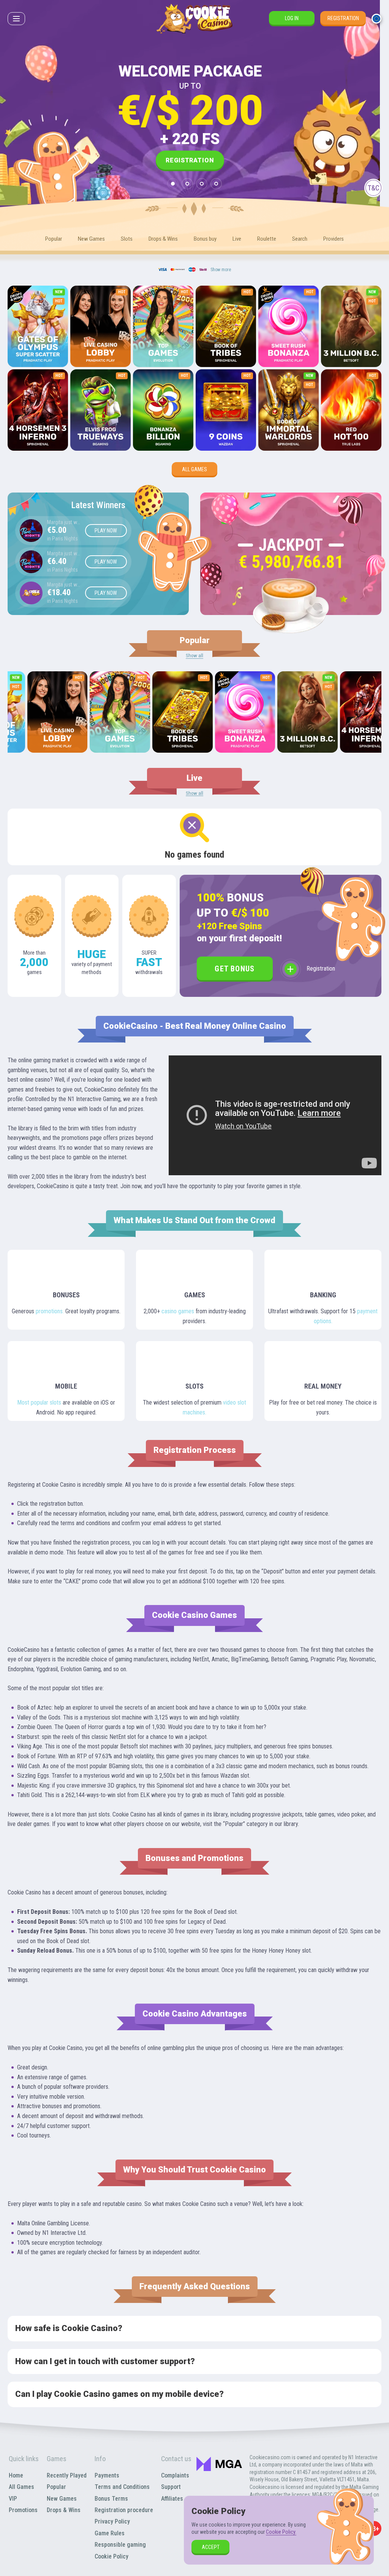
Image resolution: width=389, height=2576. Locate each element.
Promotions (23, 2510)
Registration (343, 18)
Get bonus (235, 969)
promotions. (50, 1311)
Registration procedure (124, 2510)
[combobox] (376, 19)
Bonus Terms (111, 2499)
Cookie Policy (111, 2556)
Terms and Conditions (122, 2487)
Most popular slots (39, 1402)
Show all (194, 656)
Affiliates (172, 2499)
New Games (62, 2499)
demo (38, 347)
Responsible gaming (120, 2545)
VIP (13, 2499)
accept (211, 2547)
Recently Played (67, 2475)
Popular (56, 2487)
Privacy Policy (112, 2521)
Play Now (106, 531)
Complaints (175, 2475)
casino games (178, 1311)
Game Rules (110, 2533)
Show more (221, 270)
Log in (292, 18)
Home (16, 2475)
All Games (194, 469)
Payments (107, 2475)
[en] (376, 19)
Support (171, 2487)
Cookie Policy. (281, 2532)
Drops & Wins (64, 2510)
